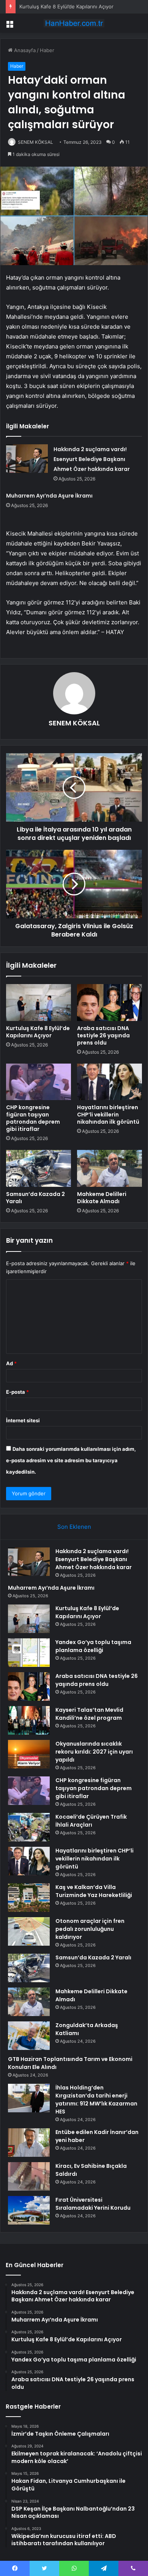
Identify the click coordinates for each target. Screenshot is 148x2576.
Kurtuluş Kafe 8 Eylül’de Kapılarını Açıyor (66, 6)
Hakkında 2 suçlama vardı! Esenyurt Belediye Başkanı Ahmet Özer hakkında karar (92, 459)
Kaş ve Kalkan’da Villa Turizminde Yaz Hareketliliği (94, 1891)
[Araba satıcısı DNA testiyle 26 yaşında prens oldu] (109, 1002)
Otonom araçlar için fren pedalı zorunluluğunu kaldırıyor (90, 1929)
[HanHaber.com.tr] (74, 23)
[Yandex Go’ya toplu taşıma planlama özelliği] (29, 1653)
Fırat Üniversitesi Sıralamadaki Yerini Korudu (93, 2204)
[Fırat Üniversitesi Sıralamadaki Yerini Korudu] (29, 2210)
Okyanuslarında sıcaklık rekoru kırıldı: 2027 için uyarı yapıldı (94, 1752)
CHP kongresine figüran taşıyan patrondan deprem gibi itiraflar (33, 1118)
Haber (47, 50)
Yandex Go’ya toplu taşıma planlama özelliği (93, 1646)
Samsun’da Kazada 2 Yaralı (35, 1198)
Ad (11, 1363)
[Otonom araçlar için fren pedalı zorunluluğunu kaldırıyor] (29, 1931)
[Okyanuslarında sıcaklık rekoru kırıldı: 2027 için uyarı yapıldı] (29, 1754)
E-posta (17, 1392)
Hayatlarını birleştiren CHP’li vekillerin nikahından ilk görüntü (108, 1115)
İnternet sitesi (23, 1420)
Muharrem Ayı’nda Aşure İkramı (49, 496)
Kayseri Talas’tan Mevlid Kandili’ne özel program (89, 1714)
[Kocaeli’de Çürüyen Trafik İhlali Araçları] (29, 1827)
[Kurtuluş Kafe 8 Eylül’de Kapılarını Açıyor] (39, 1002)
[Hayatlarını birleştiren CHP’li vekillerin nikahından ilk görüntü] (109, 1082)
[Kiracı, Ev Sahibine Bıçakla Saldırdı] (29, 2176)
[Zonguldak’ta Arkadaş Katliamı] (29, 2036)
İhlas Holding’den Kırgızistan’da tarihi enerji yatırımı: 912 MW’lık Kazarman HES (96, 2100)
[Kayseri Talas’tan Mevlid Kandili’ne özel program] (29, 1720)
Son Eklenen (74, 1527)
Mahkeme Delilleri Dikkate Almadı (102, 1198)
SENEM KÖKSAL (74, 723)
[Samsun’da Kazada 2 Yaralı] (39, 1168)
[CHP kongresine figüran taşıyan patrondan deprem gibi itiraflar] (39, 1082)
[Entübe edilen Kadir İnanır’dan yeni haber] (29, 2143)
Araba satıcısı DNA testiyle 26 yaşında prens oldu (103, 1035)
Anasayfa (24, 50)
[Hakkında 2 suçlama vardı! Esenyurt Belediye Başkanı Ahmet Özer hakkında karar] (27, 459)
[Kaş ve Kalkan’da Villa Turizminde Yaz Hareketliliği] (29, 1898)
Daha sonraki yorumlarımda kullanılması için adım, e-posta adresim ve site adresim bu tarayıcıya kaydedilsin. (71, 1460)
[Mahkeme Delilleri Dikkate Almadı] (109, 1168)
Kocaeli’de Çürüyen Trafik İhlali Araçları (91, 1821)
